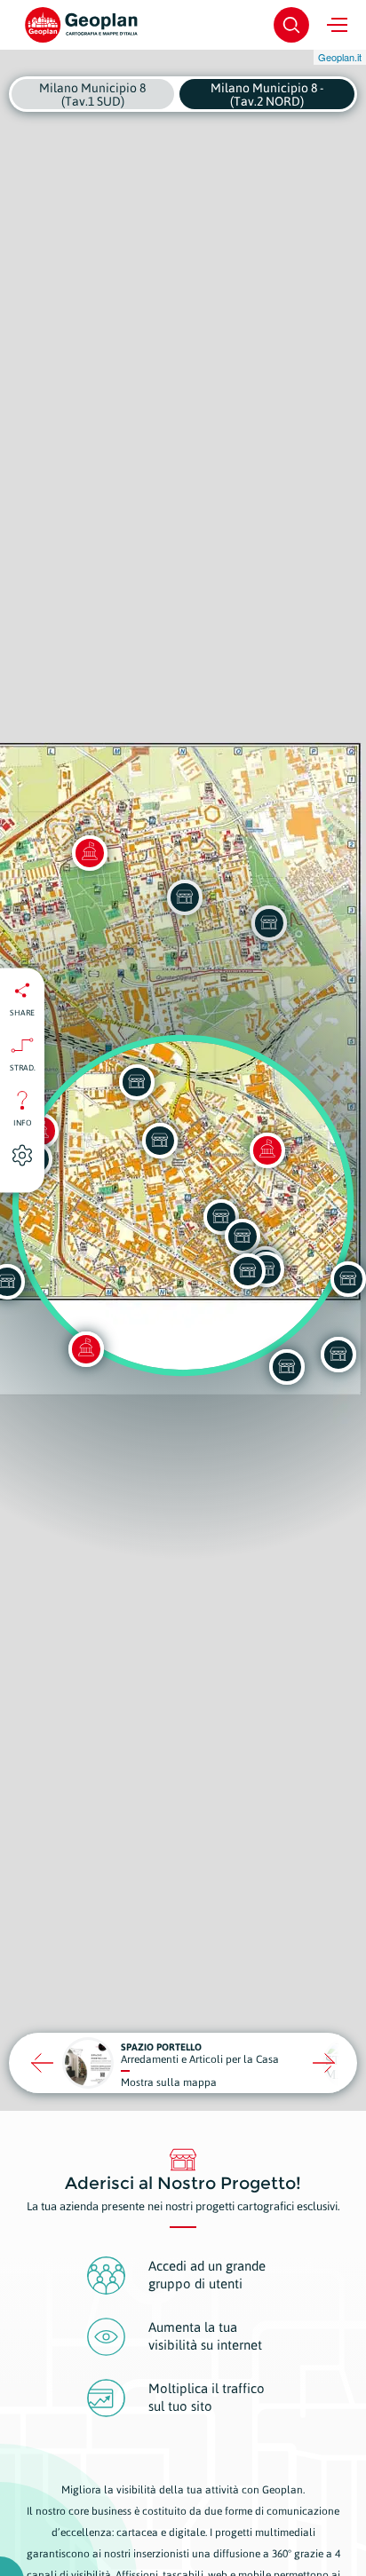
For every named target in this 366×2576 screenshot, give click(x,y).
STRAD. (23, 1067)
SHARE (22, 1012)
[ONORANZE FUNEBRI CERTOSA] (338, 1355)
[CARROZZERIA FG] (243, 1237)
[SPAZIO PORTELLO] (287, 1367)
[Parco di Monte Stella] (86, 1349)
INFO (23, 1122)
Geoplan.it (340, 57)
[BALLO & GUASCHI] (248, 1271)
